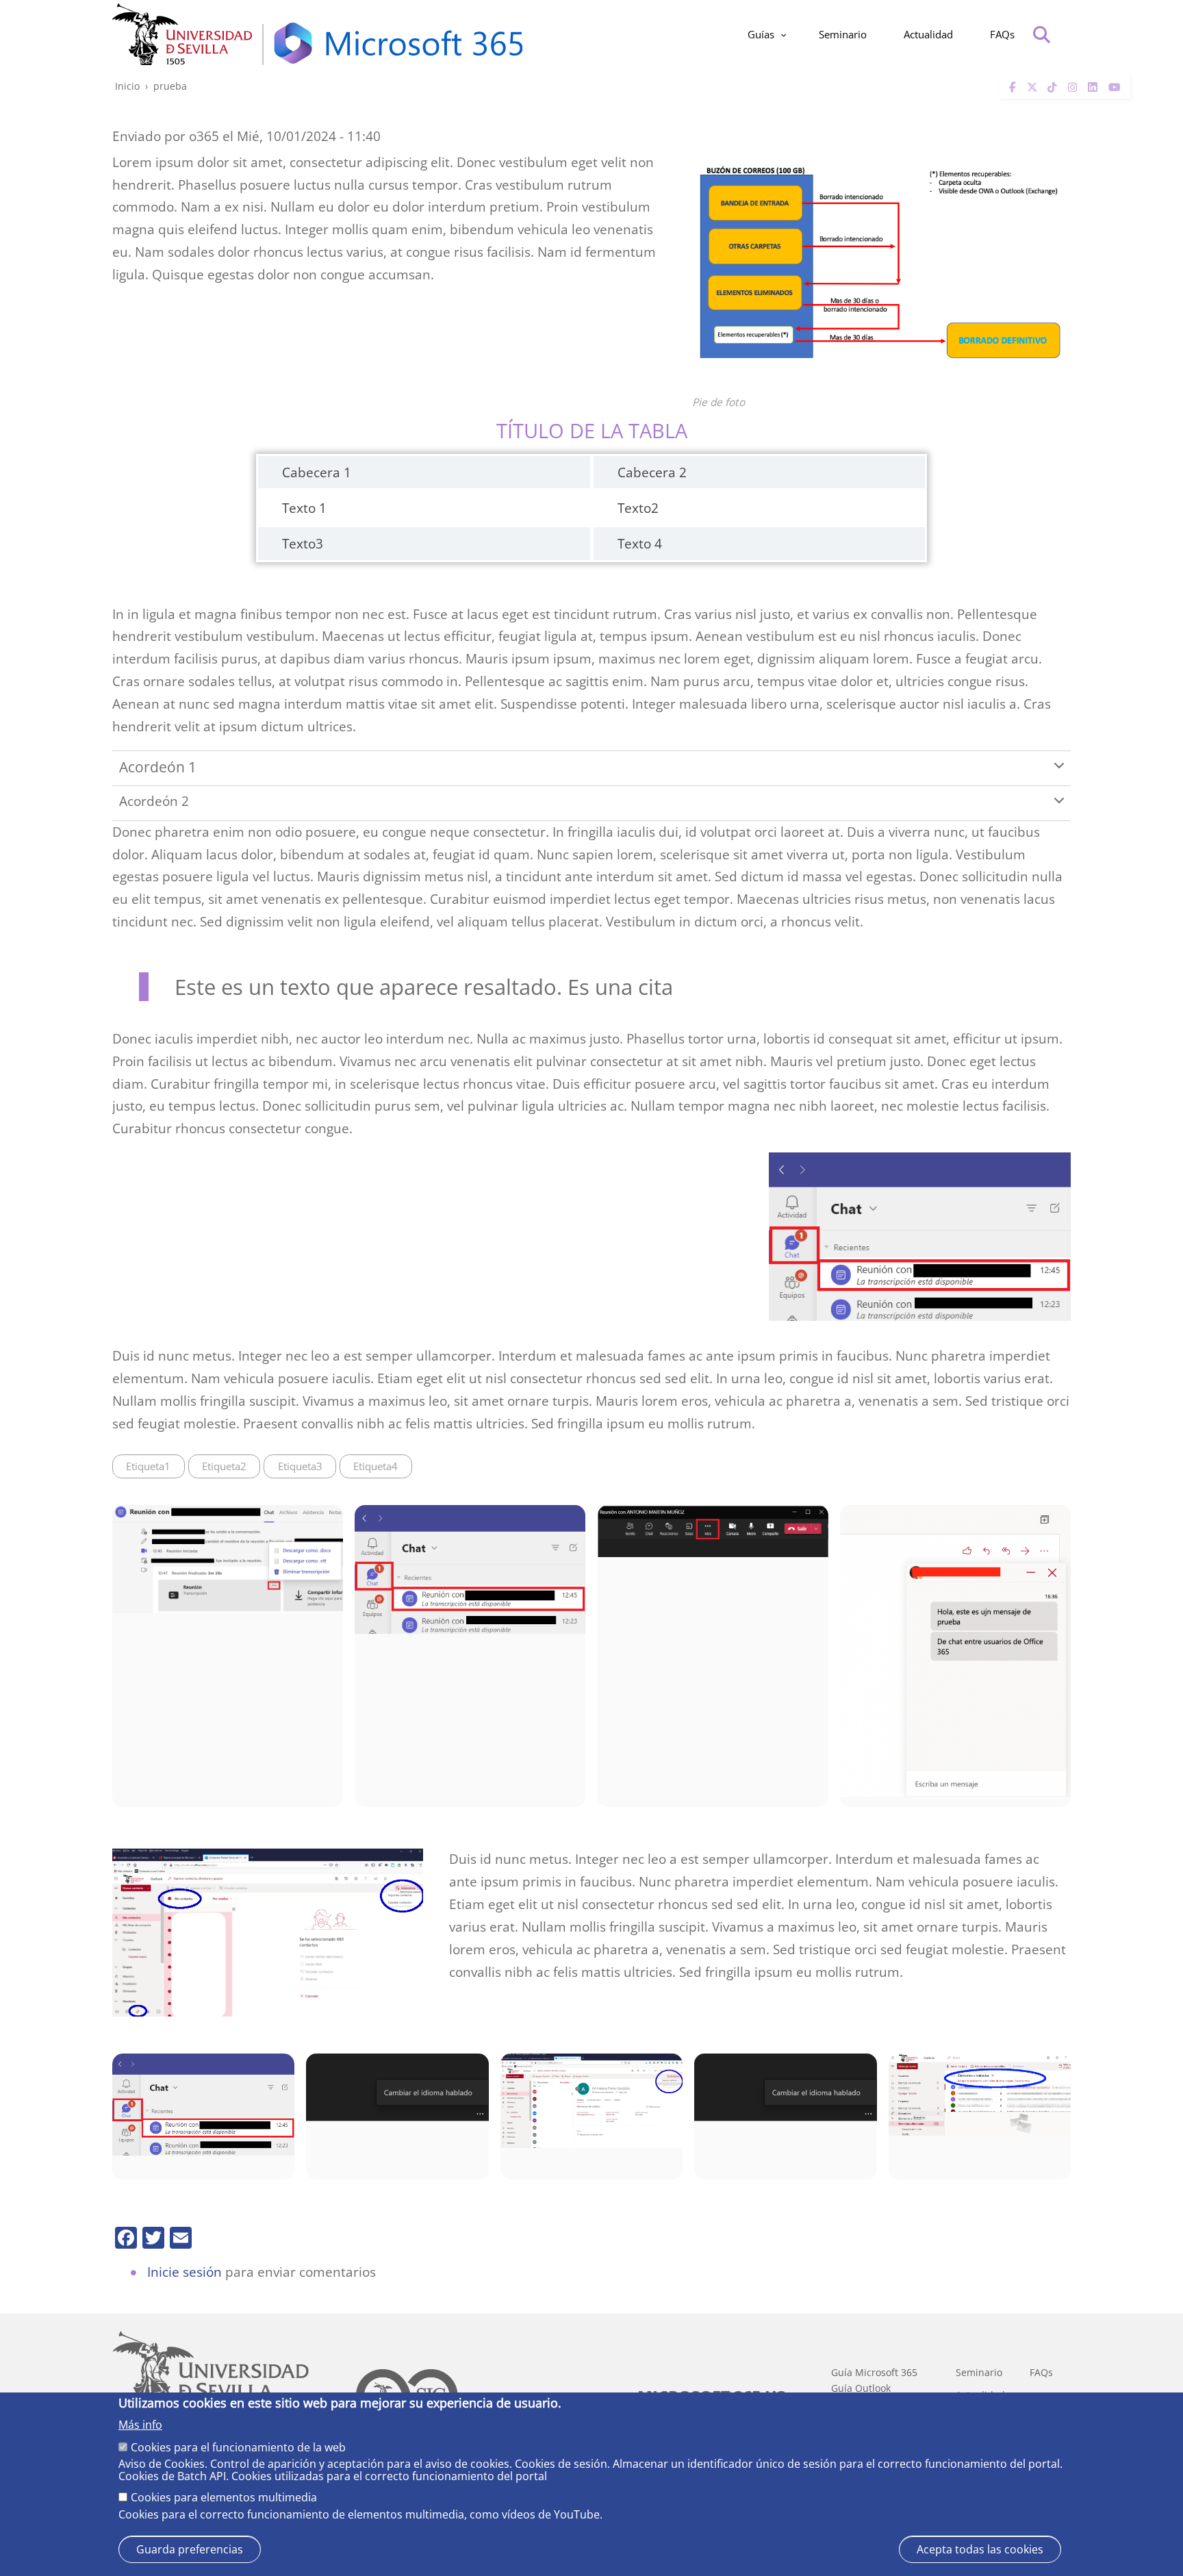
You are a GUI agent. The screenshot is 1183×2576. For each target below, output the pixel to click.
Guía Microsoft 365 (874, 2373)
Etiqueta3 (300, 1466)
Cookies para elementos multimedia (224, 2498)
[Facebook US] (1013, 87)
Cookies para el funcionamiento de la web (238, 2447)
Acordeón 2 (154, 801)
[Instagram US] (1073, 87)
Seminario (843, 34)
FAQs (1002, 34)
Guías (761, 34)
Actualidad (928, 34)
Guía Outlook (861, 2388)
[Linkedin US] (1093, 87)
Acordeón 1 (158, 767)
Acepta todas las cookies (980, 2549)
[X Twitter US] (1032, 87)
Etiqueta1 (148, 1466)
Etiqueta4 (376, 1466)
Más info (140, 2425)
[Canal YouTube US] (1114, 87)
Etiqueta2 (224, 1466)
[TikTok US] (1052, 87)
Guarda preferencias (190, 2549)
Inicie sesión (185, 2272)
